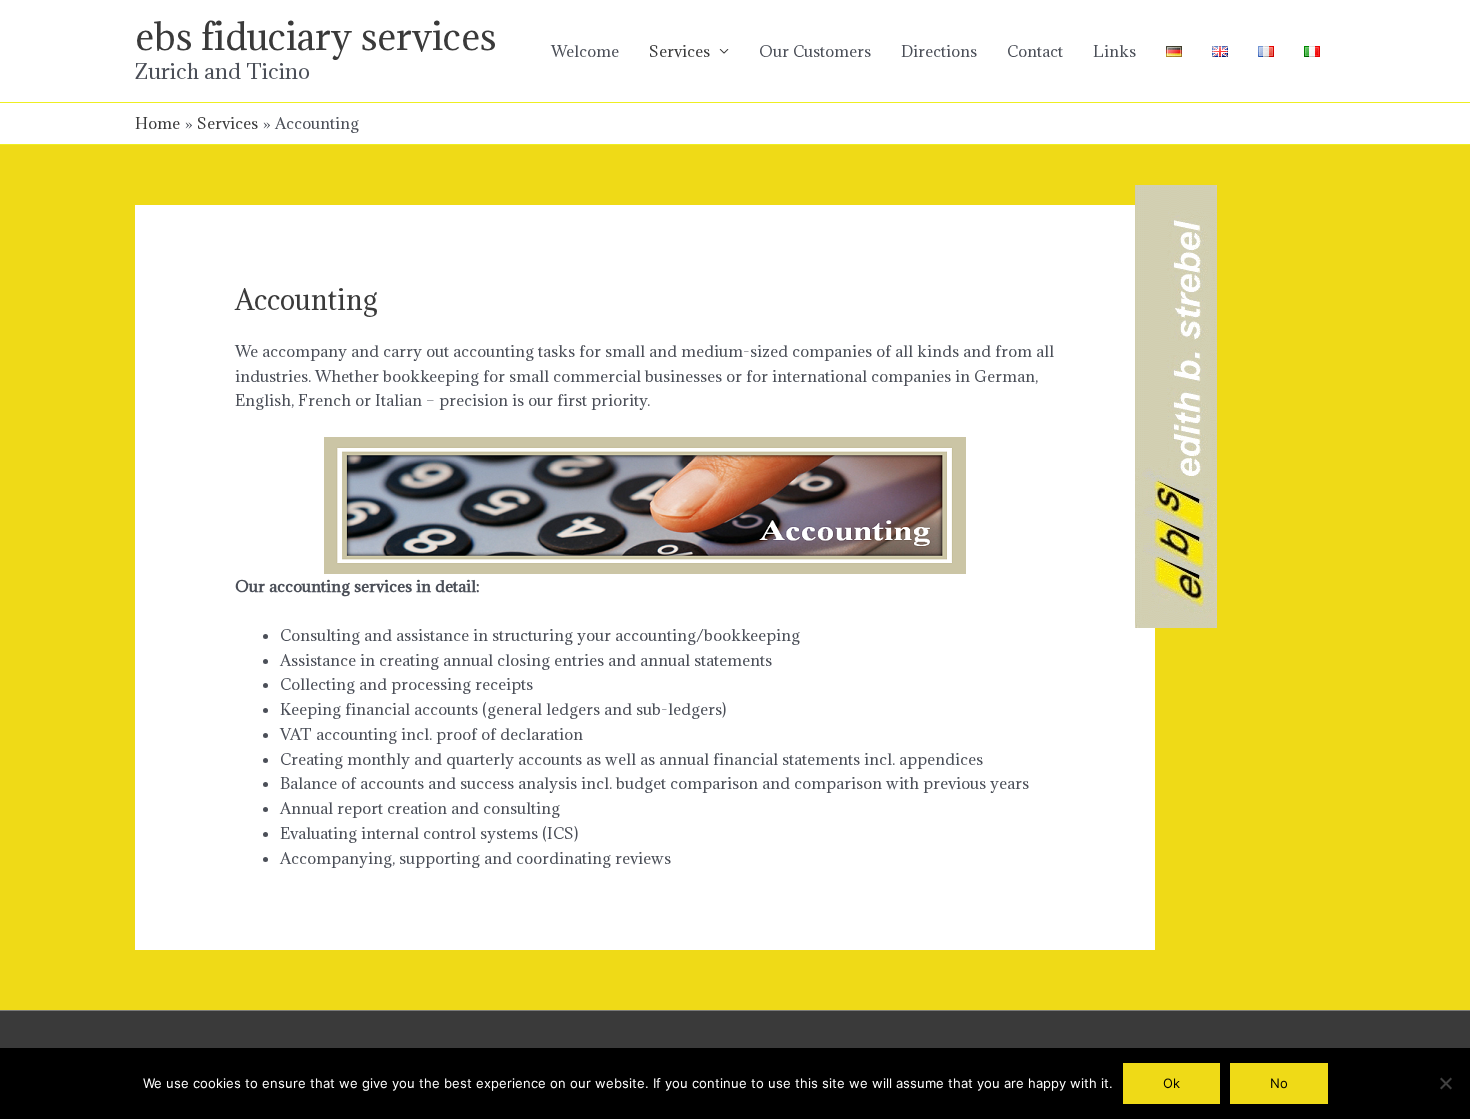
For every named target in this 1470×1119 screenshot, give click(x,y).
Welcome (585, 51)
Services (679, 51)
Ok (1171, 1083)
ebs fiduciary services (315, 36)
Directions (939, 51)
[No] (1445, 1083)
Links (1114, 51)
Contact (1035, 51)
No (1279, 1083)
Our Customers (815, 51)
